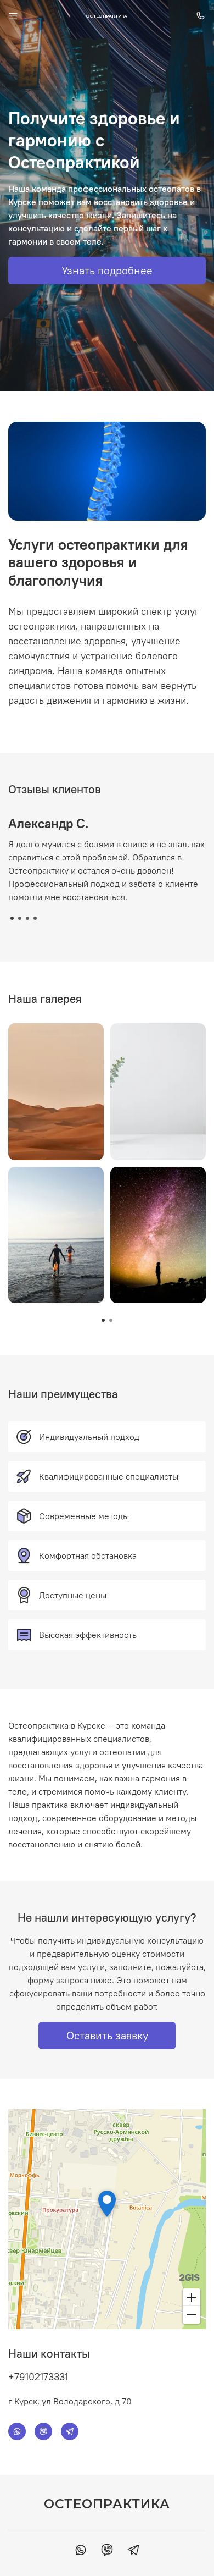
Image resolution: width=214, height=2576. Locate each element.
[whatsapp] (81, 2551)
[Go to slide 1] (12, 918)
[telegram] (133, 2551)
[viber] (107, 2551)
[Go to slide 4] (35, 918)
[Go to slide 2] (20, 918)
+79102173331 (38, 2377)
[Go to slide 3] (27, 918)
